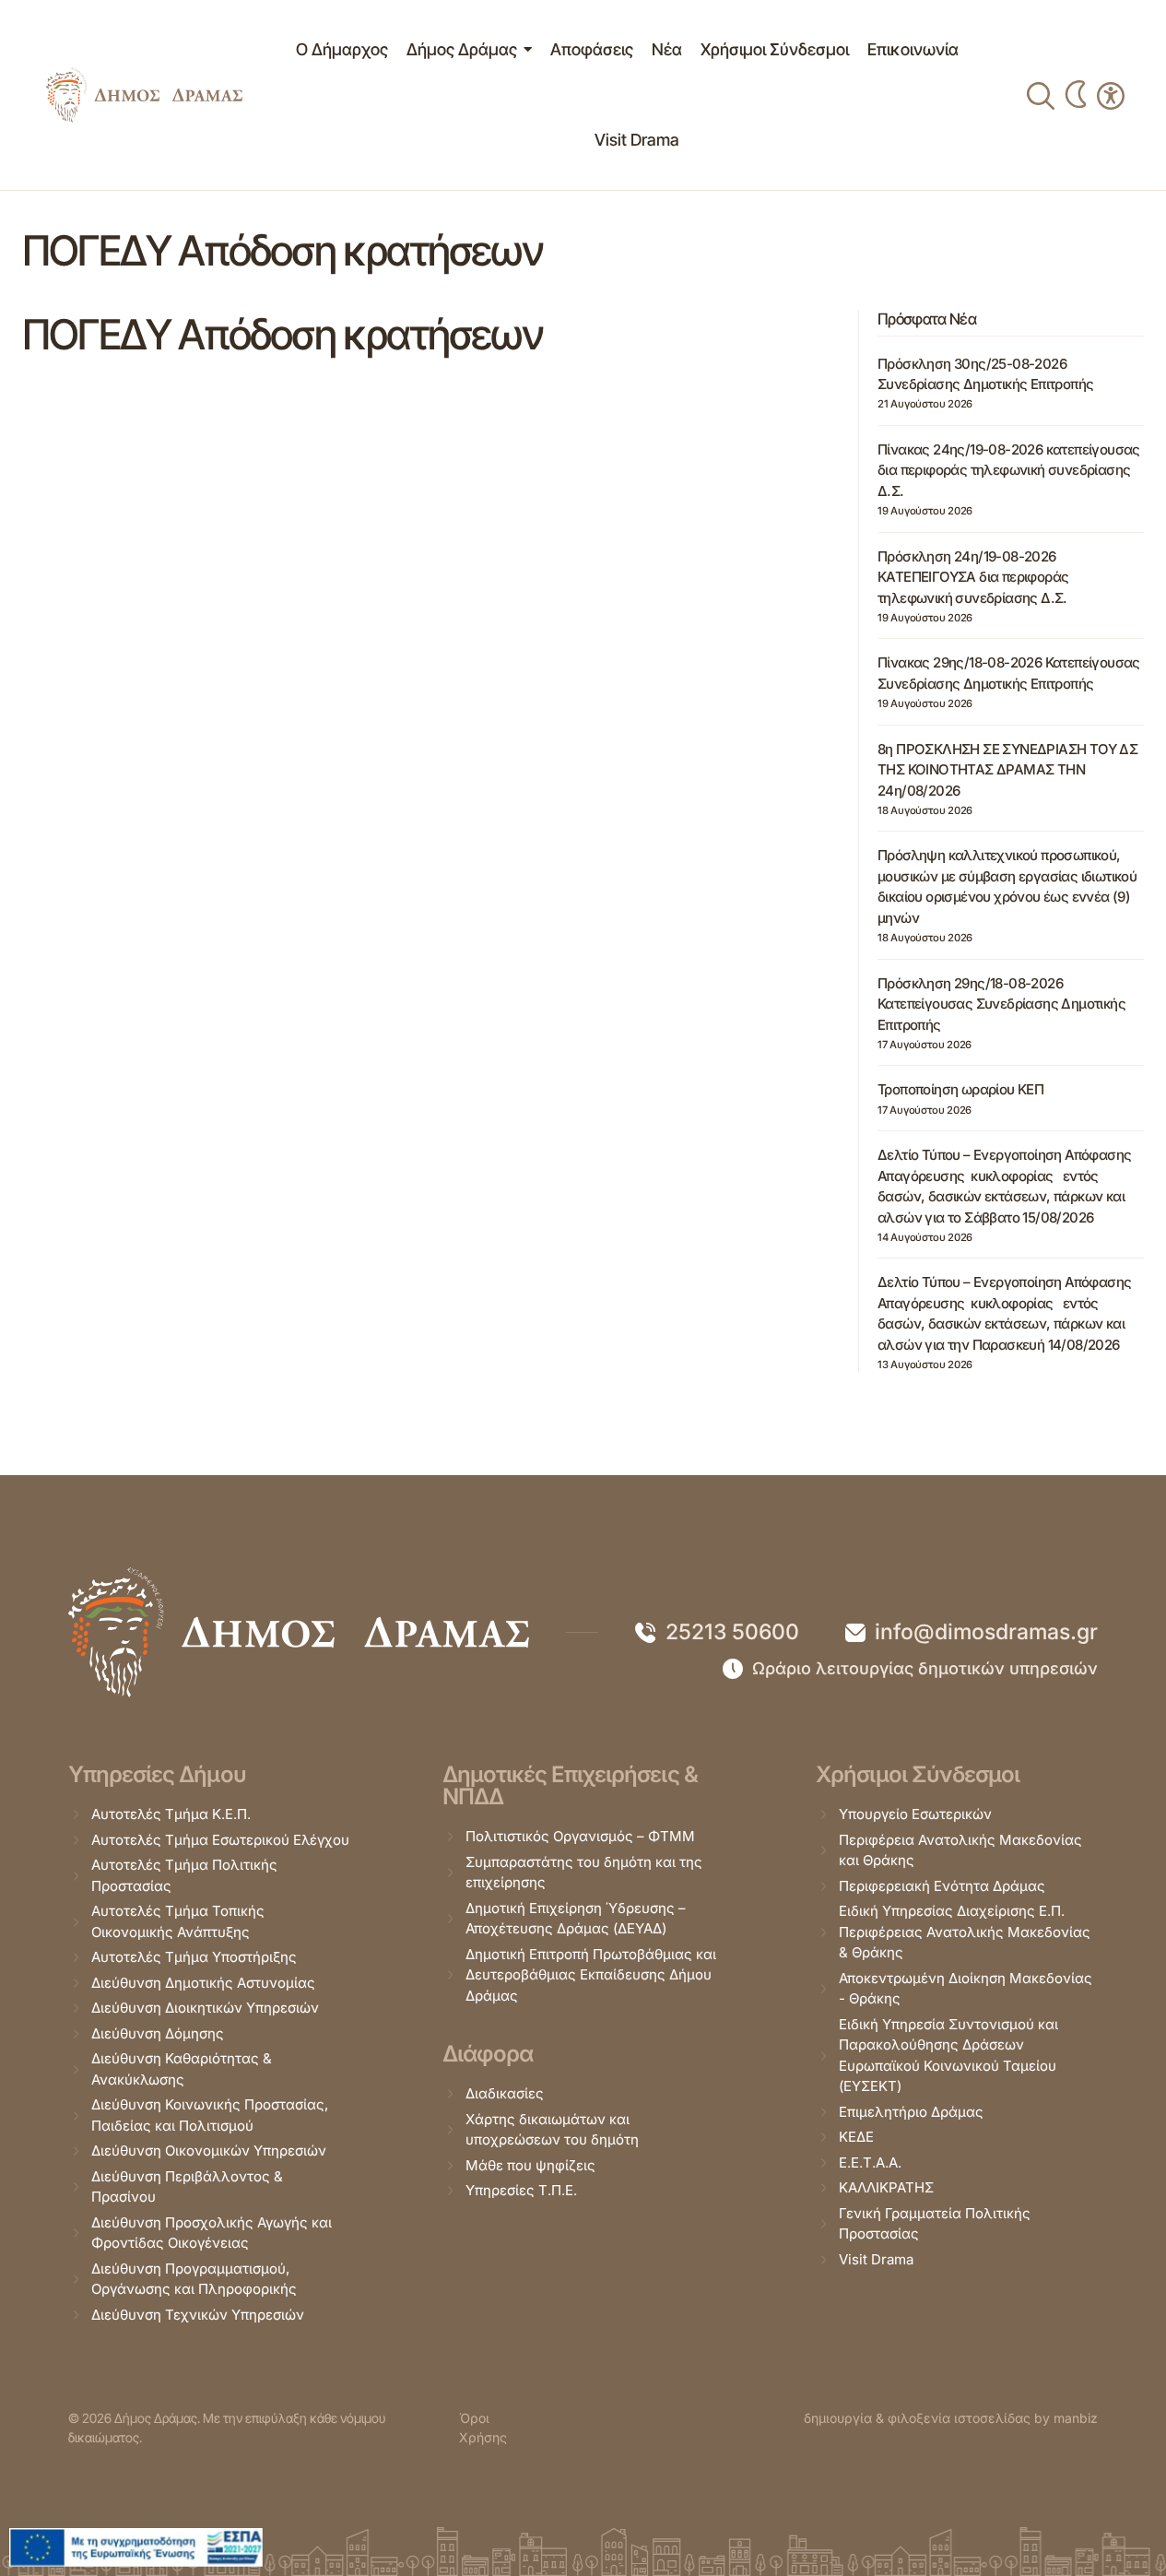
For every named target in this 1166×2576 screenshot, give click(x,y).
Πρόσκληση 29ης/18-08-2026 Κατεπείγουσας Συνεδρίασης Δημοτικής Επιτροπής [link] (1001, 1004)
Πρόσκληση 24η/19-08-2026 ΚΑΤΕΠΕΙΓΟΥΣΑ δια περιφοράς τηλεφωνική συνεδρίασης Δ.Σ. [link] (973, 577)
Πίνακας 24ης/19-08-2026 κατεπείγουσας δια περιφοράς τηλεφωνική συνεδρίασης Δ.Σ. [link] (1009, 470)
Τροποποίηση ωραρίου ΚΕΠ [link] (960, 1089)
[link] (144, 95)
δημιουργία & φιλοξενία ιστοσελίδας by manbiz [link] (951, 2418)
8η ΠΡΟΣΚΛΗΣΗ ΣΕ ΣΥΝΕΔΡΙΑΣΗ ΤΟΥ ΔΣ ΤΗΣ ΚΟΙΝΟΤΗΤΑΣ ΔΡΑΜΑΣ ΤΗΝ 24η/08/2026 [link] (1007, 770)
